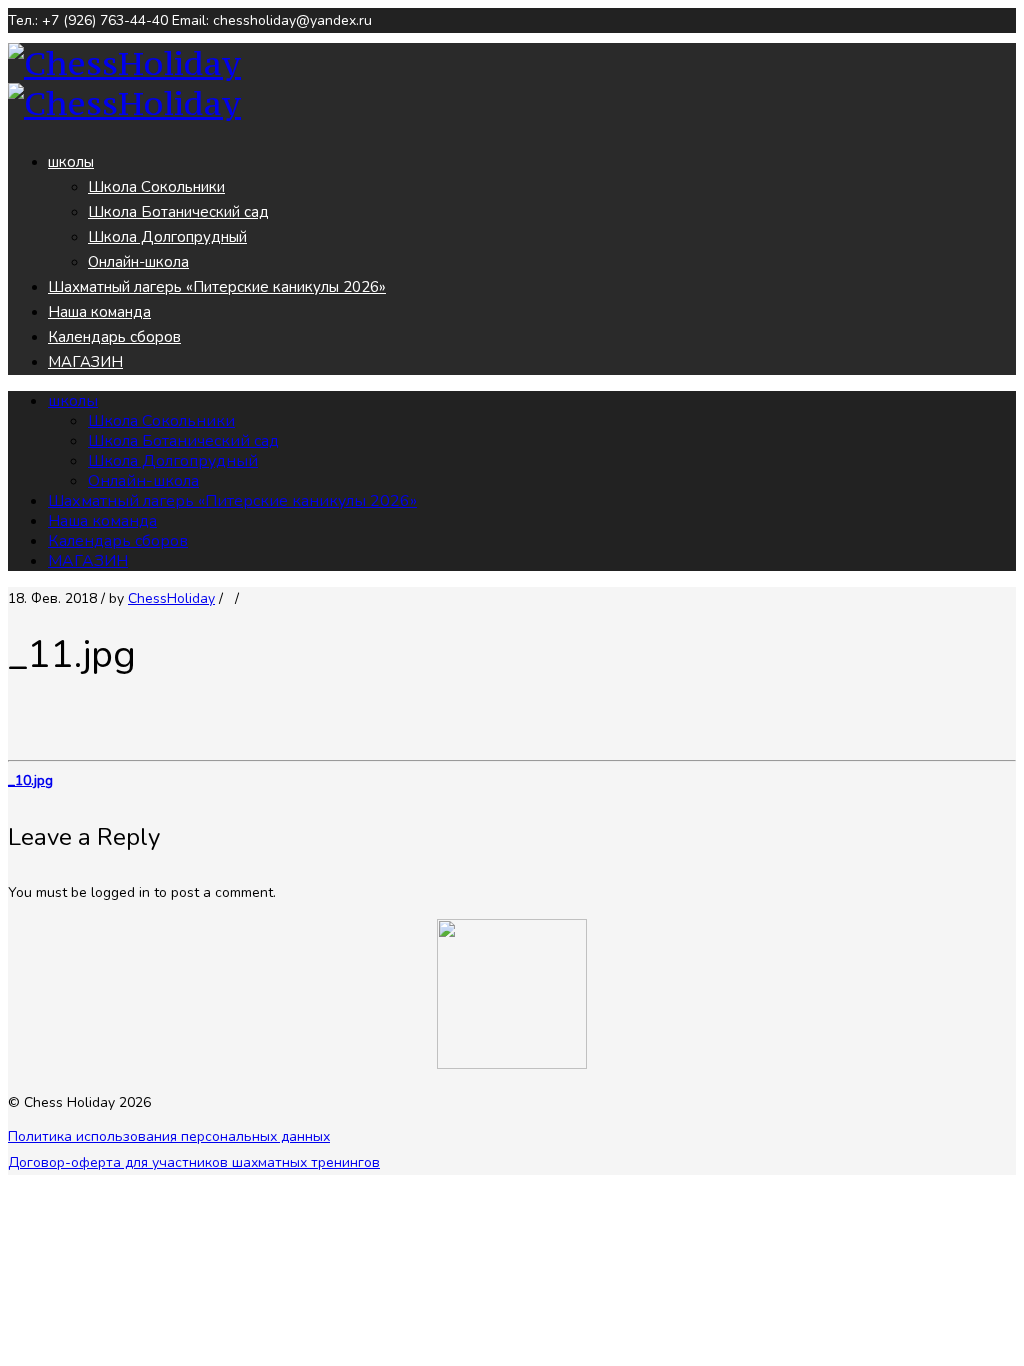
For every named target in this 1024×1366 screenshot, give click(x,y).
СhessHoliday (171, 598)
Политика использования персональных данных (169, 1136)
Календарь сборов (114, 337)
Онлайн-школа (138, 262)
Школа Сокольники (156, 187)
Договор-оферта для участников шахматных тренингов (194, 1162)
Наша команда (99, 312)
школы (71, 162)
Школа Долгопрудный (167, 237)
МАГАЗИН (85, 362)
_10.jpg (30, 780)
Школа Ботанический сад (178, 212)
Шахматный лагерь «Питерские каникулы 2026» (217, 287)
